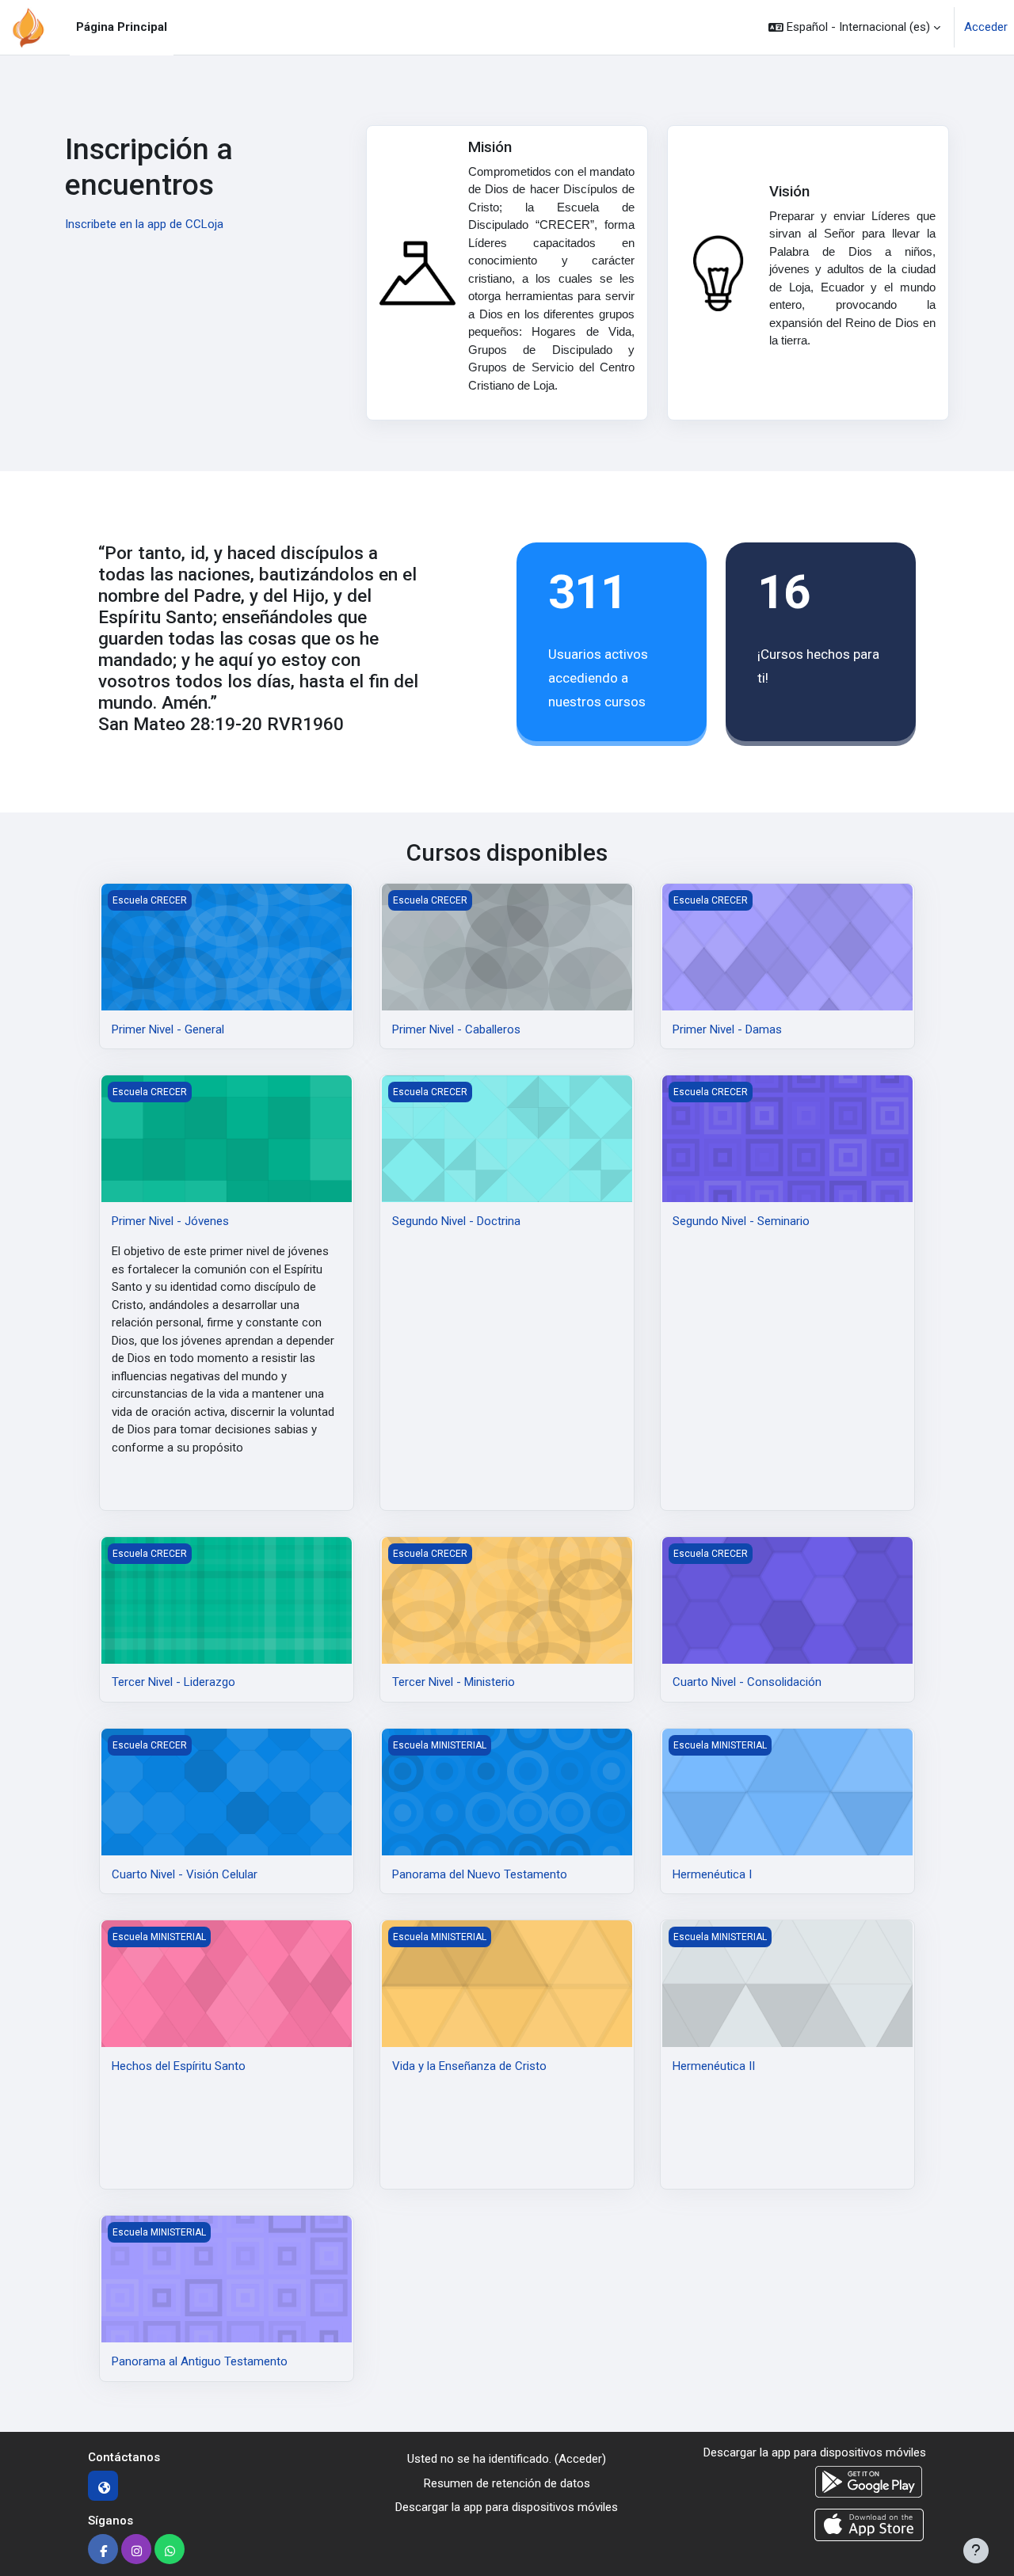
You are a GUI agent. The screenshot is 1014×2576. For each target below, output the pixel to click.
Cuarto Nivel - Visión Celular (185, 1874)
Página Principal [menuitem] (122, 27)
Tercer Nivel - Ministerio (454, 1682)
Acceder (986, 27)
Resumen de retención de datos (507, 2483)
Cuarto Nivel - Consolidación (747, 1682)
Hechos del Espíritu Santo (179, 2066)
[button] (854, 27)
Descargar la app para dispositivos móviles (507, 2507)
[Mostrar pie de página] (976, 2551)
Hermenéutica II (714, 2066)
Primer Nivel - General (168, 1029)
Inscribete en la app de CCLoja (144, 224)
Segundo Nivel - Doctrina (456, 1221)
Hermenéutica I (712, 1874)
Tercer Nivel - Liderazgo (173, 1682)
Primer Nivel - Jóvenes (170, 1221)
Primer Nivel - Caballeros (456, 1029)
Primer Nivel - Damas (727, 1029)
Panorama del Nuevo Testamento (480, 1874)
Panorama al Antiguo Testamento (200, 2361)
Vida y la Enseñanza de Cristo (469, 2066)
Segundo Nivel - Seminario (741, 1221)
